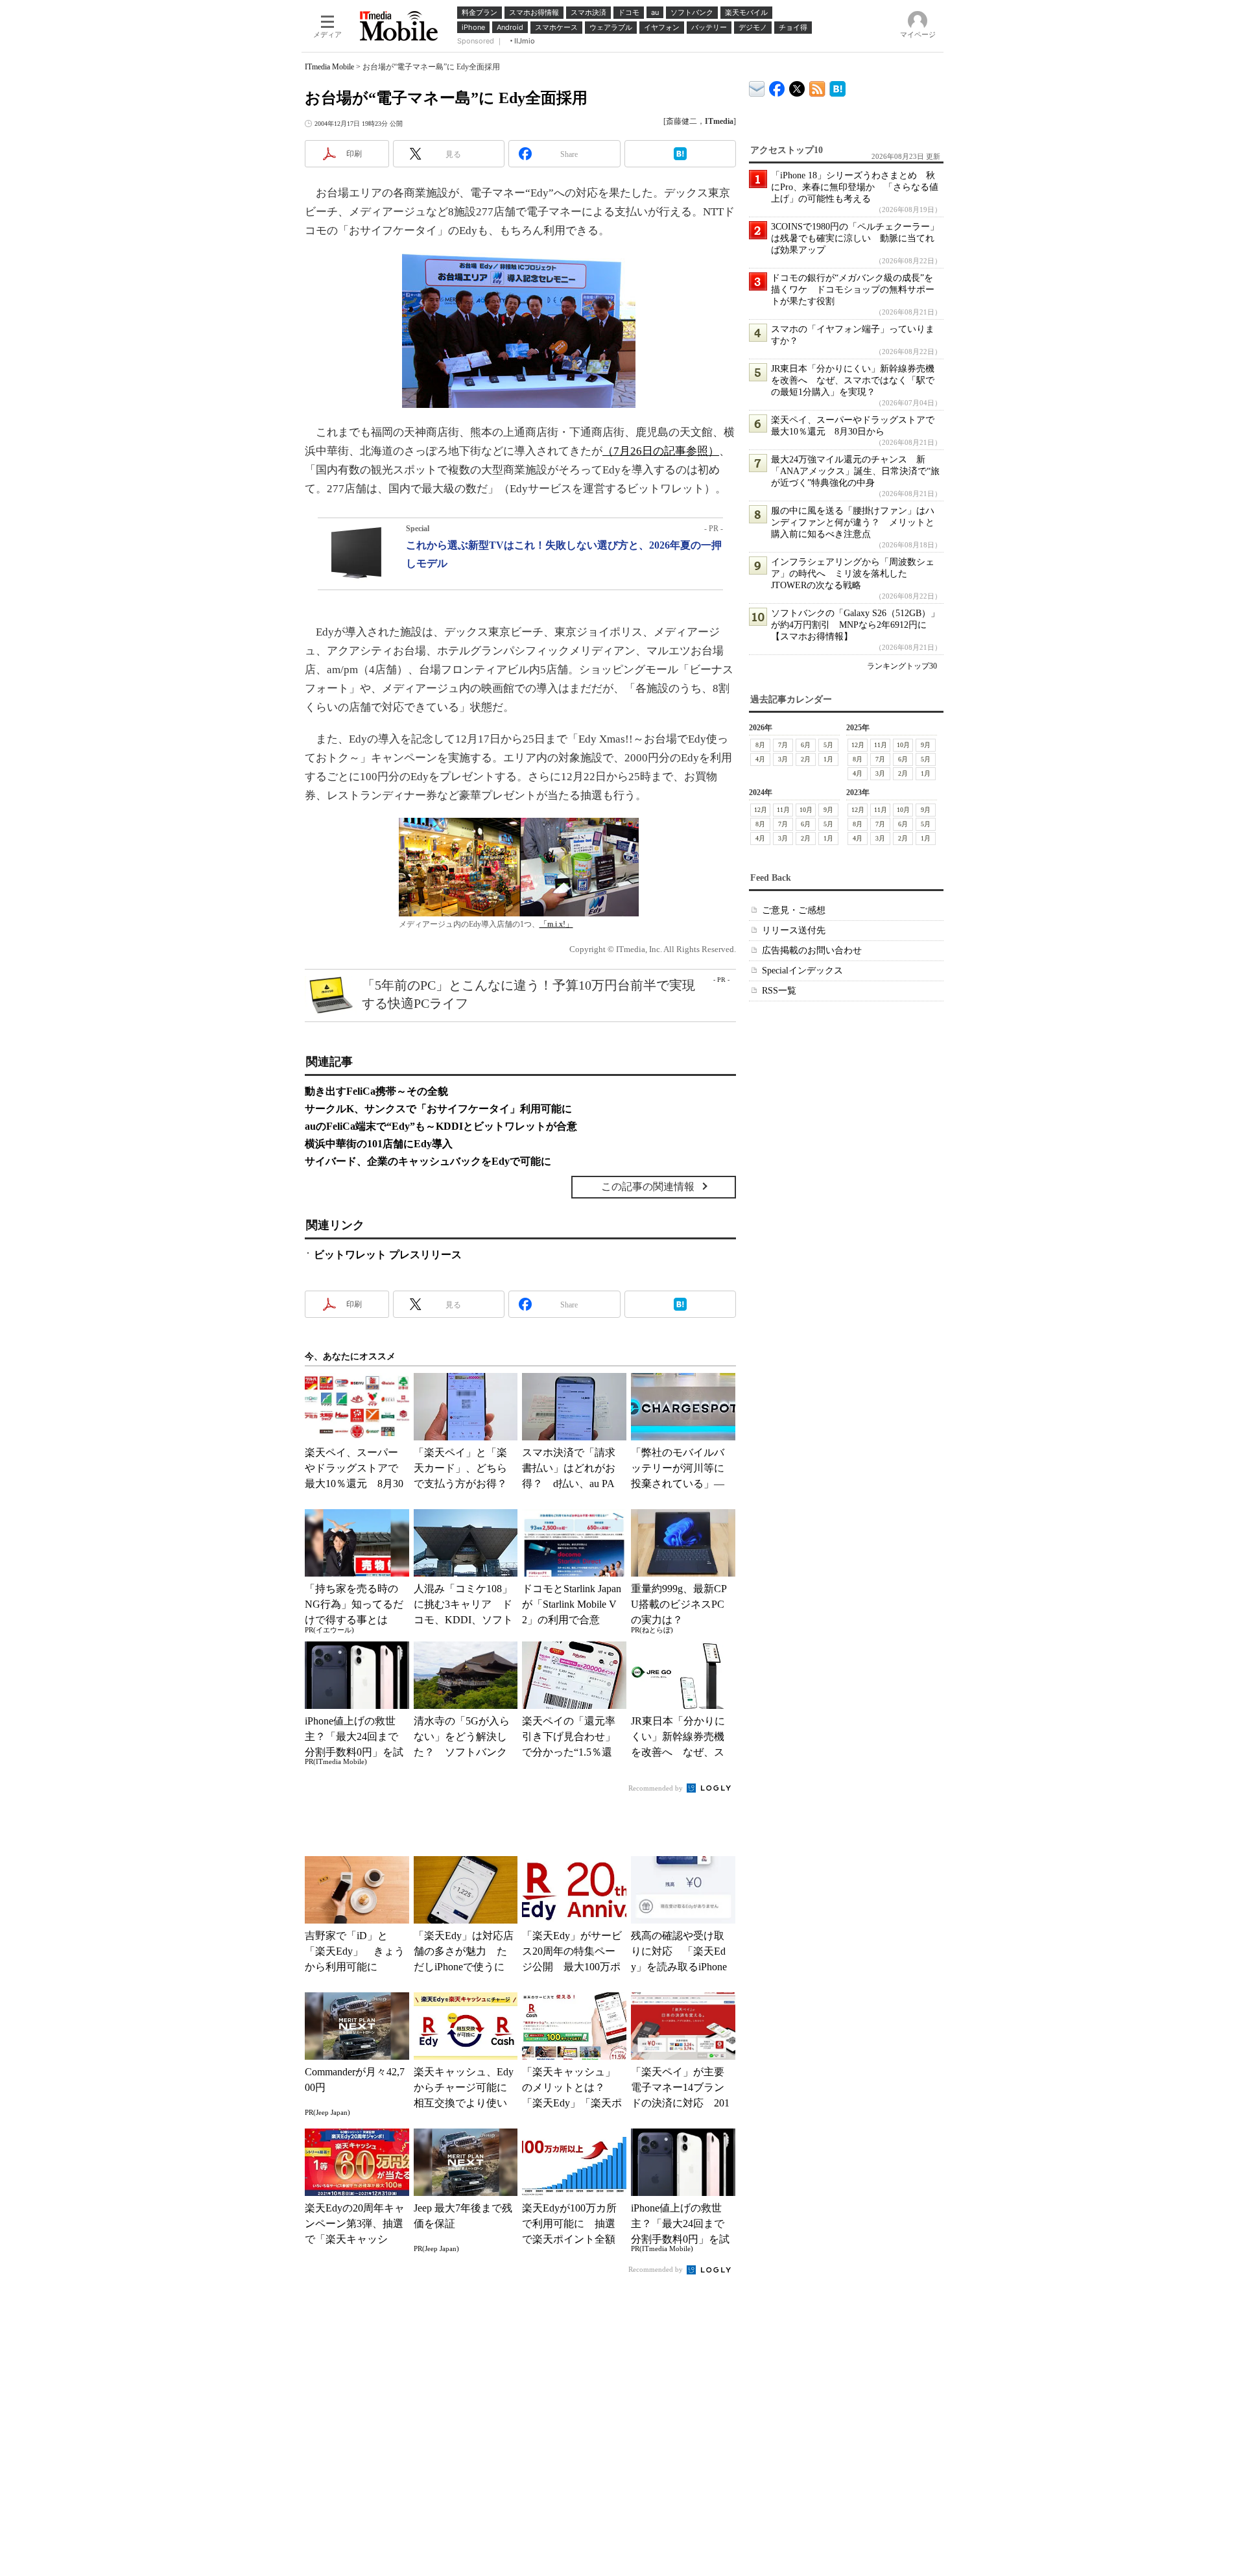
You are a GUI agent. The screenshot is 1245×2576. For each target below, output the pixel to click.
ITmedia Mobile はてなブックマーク (837, 87)
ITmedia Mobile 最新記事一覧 (817, 87)
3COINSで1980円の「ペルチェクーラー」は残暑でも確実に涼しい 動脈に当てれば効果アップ (855, 238)
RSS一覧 (779, 991)
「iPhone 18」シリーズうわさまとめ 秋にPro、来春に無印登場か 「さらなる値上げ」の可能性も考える (855, 187)
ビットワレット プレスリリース (388, 1255)
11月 (881, 745)
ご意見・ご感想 (794, 910)
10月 (903, 745)
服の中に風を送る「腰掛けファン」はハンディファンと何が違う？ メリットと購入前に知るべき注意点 (853, 522)
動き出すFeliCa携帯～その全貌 (376, 1091)
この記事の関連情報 (648, 1187)
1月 (828, 759)
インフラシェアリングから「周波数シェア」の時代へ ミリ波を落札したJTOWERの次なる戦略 (853, 574)
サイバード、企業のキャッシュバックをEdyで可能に (428, 1161)
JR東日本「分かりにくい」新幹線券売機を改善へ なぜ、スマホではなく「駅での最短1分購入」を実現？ (853, 380)
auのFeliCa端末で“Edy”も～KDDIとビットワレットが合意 (441, 1126)
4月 (760, 759)
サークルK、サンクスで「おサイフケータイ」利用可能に (438, 1109)
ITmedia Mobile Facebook (777, 86)
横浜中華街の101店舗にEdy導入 (379, 1144)
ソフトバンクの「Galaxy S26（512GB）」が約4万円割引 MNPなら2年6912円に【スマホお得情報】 (855, 625)
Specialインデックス (802, 971)
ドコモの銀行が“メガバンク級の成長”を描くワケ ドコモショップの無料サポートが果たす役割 (853, 290)
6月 (806, 745)
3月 (783, 759)
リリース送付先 (794, 930)
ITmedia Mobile (329, 67)
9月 (926, 745)
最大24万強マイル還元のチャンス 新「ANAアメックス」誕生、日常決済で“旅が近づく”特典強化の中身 (855, 471)
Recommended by (657, 1788)
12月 (858, 745)
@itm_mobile (797, 86)
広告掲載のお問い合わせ (812, 950)
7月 (783, 745)
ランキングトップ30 (902, 666)
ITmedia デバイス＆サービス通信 (757, 87)
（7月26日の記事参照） (661, 451)
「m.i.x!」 (556, 924)
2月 (806, 759)
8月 (760, 745)
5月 (828, 745)
